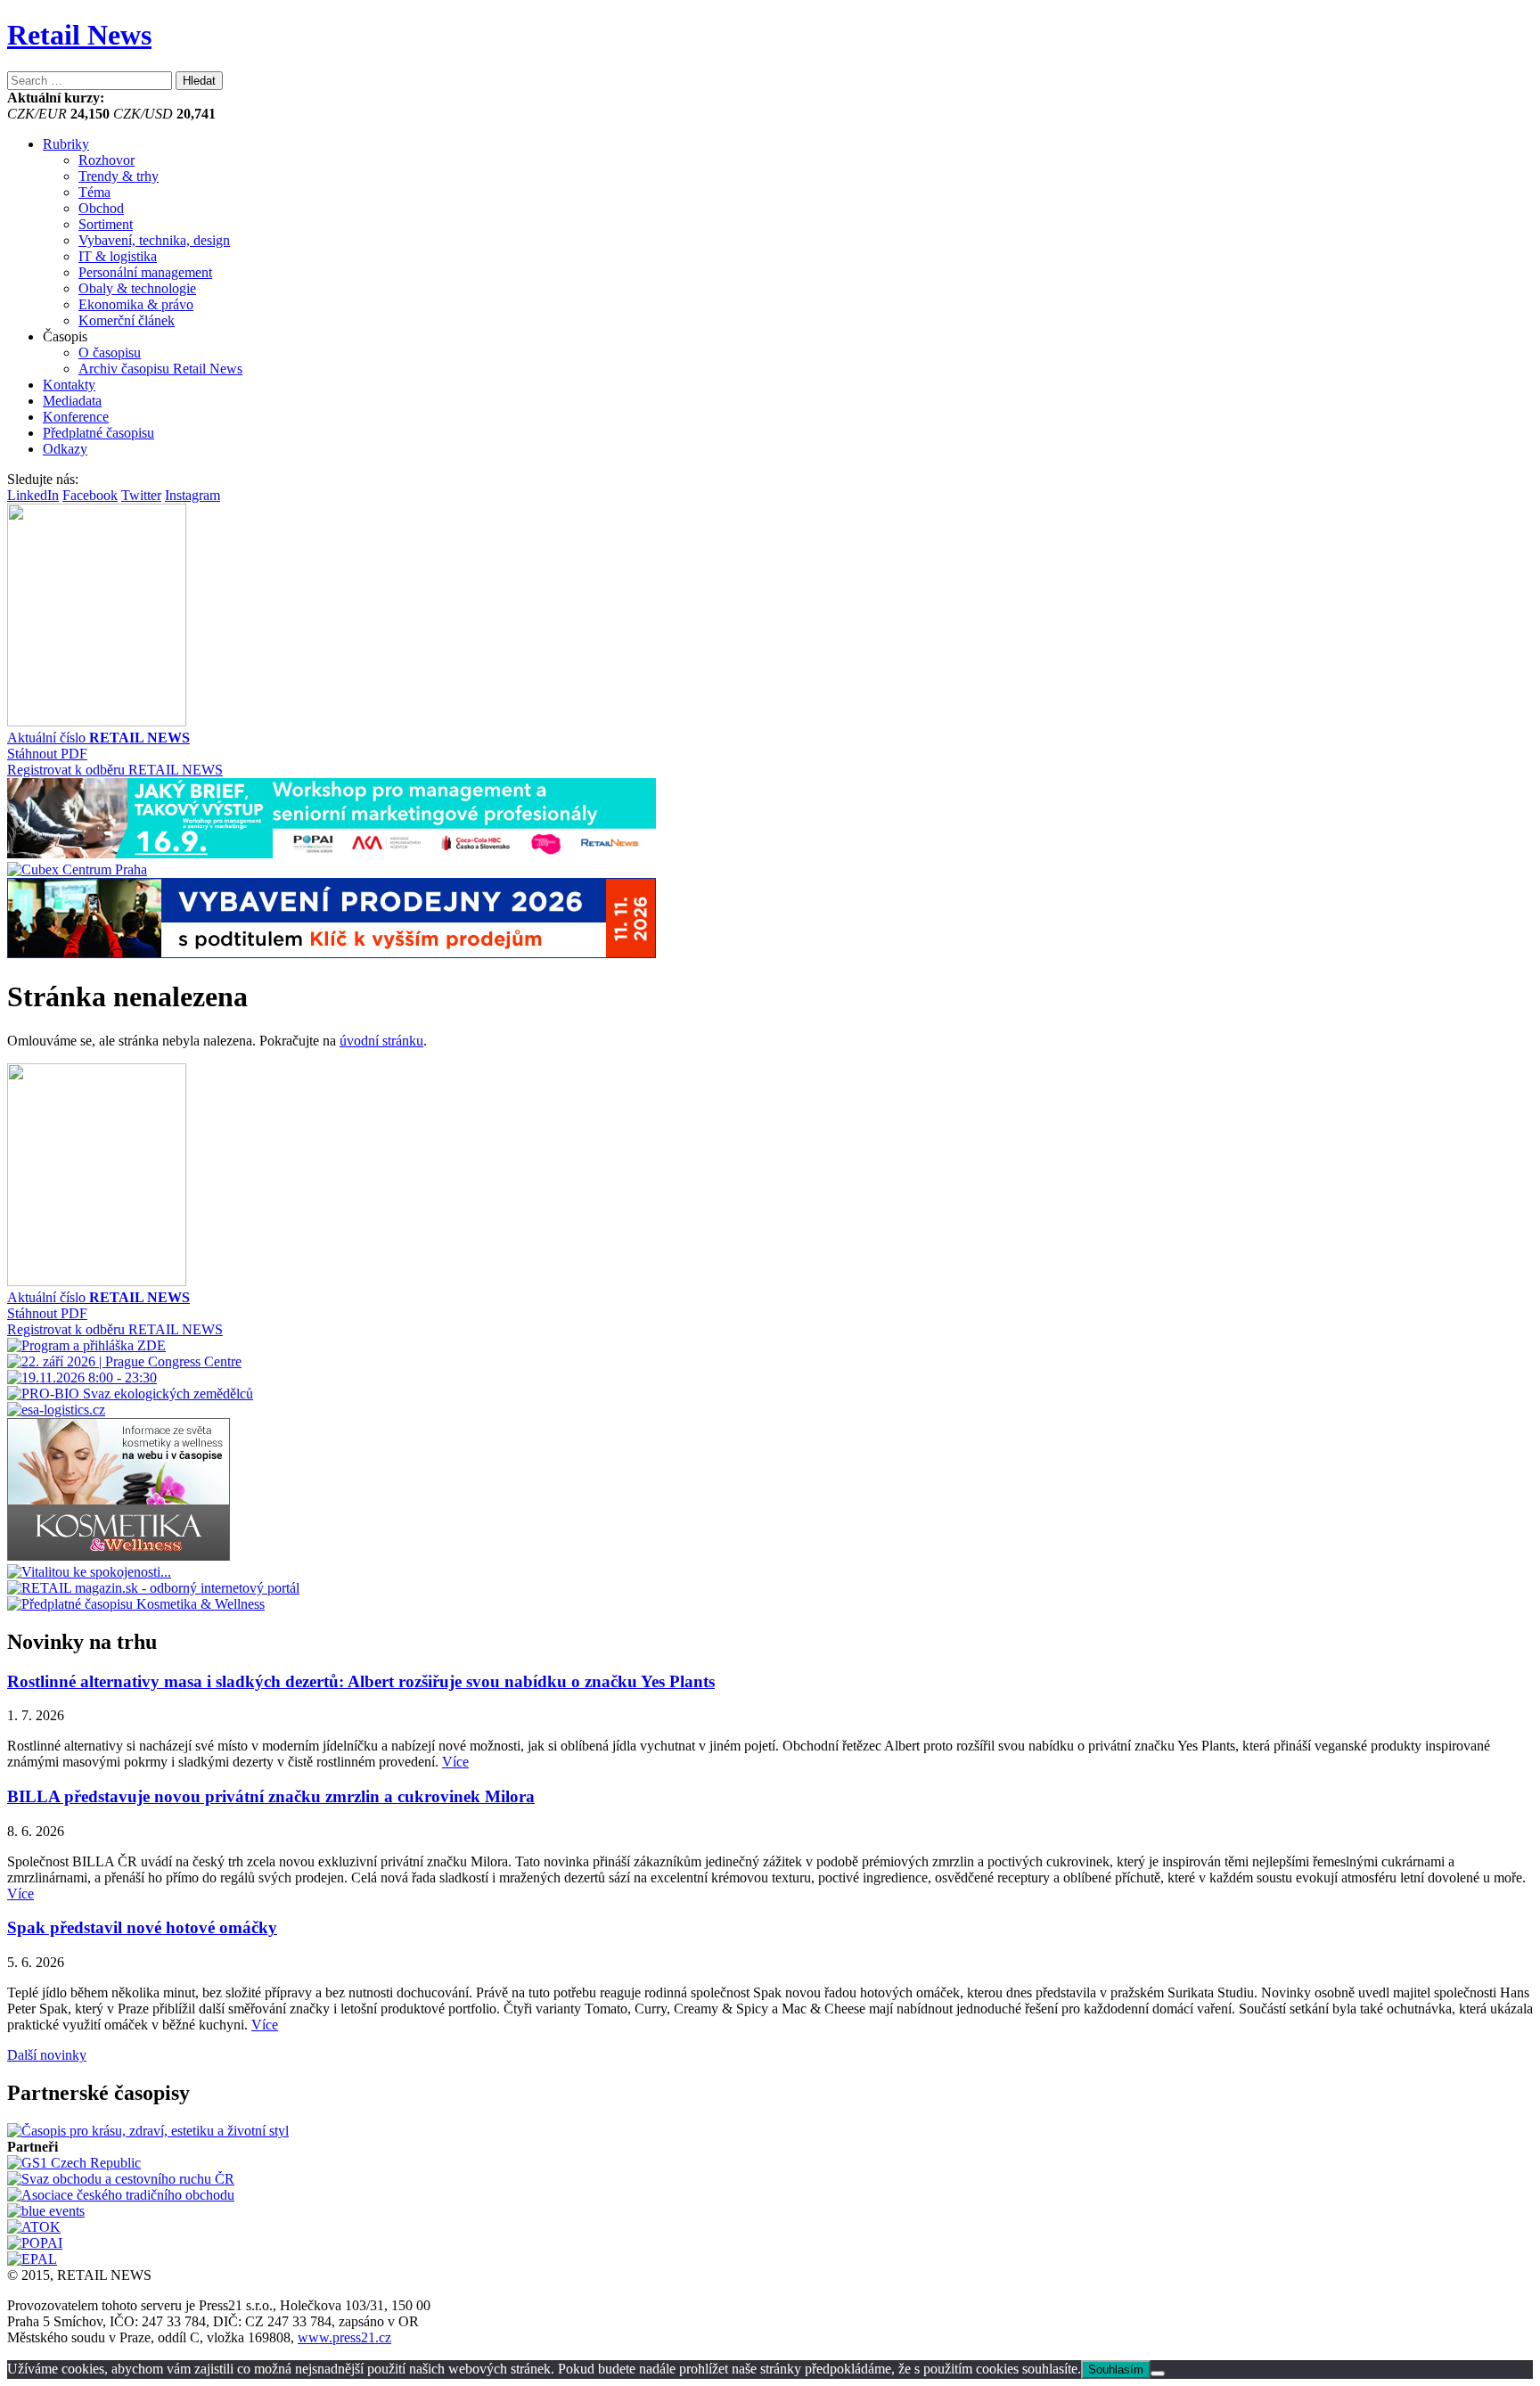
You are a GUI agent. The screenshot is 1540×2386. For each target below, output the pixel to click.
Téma (94, 192)
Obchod (101, 208)
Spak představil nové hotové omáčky (142, 1927)
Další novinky (47, 2055)
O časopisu (110, 353)
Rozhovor (106, 160)
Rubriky (66, 144)
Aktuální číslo (98, 738)
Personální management (145, 272)
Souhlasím (1116, 2370)
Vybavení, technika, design (154, 240)
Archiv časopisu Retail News (160, 369)
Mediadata (72, 401)
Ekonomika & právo (136, 304)
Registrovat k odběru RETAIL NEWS (115, 770)
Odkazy (65, 449)
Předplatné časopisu (98, 433)
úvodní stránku (381, 1041)
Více (455, 1762)
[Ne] (1158, 2374)
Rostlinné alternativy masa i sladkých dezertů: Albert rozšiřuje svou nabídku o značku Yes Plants (361, 1681)
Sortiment (106, 224)
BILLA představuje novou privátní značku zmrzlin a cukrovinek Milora (271, 1796)
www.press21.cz (344, 2337)
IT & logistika (118, 256)
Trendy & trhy (119, 176)
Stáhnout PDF (47, 754)
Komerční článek (127, 320)
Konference (76, 417)
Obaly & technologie (137, 288)
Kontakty (69, 385)
